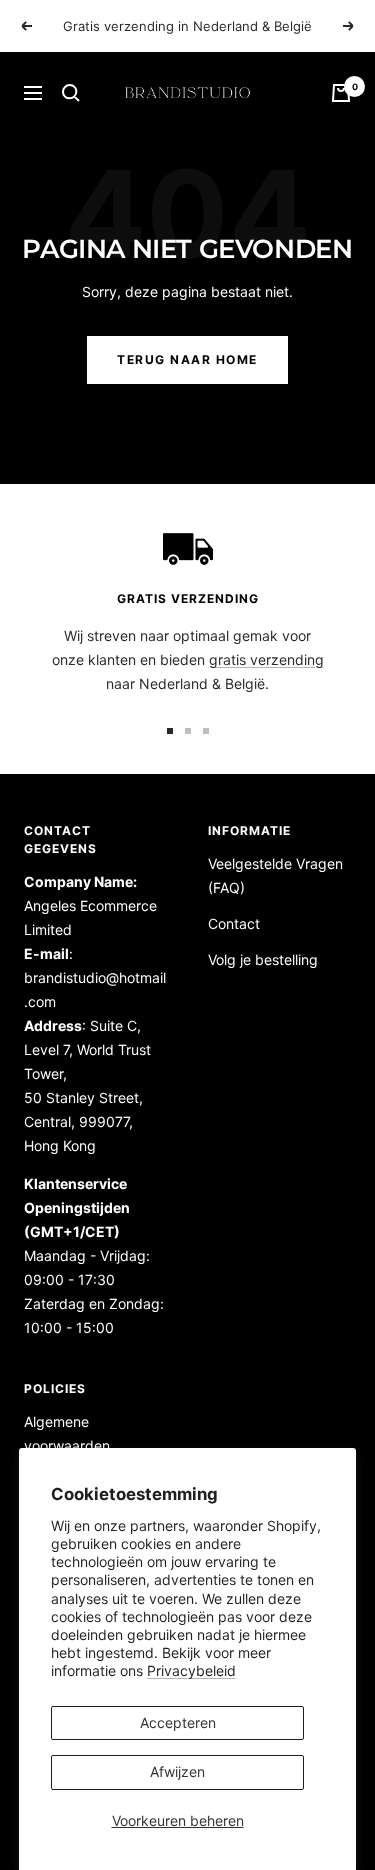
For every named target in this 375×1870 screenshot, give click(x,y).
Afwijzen (177, 1771)
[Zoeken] (71, 93)
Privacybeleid (191, 1670)
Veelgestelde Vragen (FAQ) (275, 875)
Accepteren (178, 1722)
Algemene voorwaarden (67, 1433)
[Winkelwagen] (341, 93)
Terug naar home (187, 359)
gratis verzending (266, 659)
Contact (234, 923)
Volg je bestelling (263, 959)
